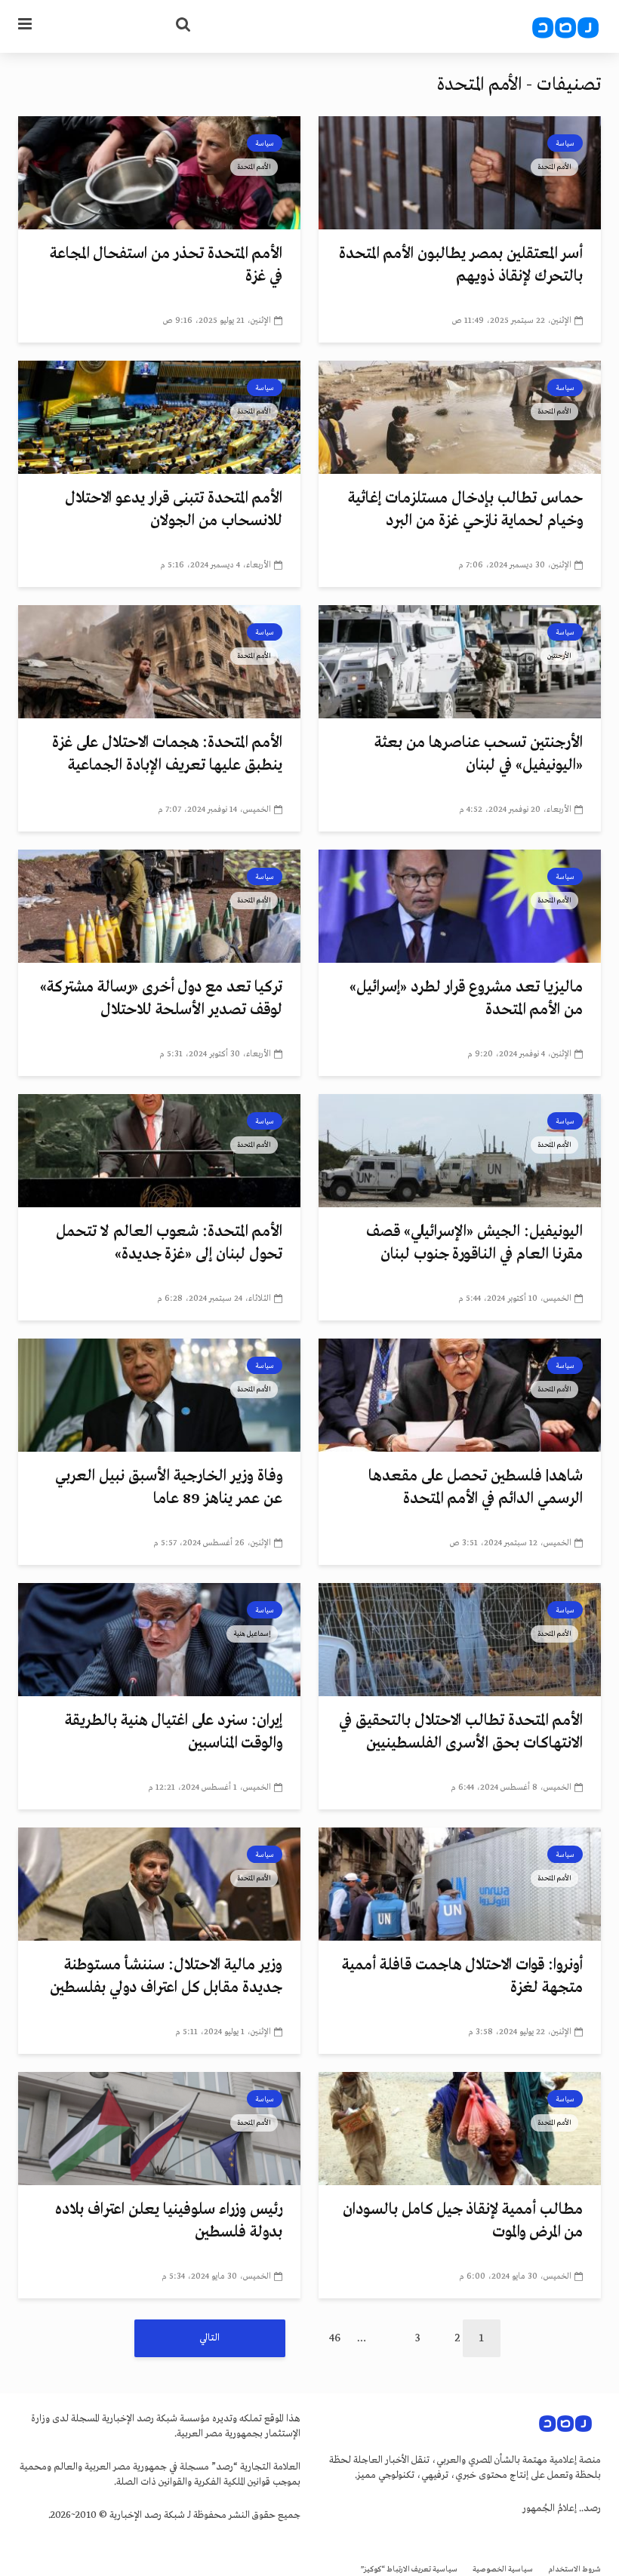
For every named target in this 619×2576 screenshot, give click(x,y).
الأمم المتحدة (554, 167)
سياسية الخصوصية (503, 2570)
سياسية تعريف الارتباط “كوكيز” (409, 2570)
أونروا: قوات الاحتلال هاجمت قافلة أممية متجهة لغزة (462, 1977)
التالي (209, 2338)
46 (335, 2338)
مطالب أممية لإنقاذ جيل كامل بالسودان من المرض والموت (463, 2221)
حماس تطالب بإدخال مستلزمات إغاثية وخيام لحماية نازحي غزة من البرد (465, 510)
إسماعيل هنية (252, 1634)
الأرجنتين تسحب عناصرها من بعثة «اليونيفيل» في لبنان (479, 754)
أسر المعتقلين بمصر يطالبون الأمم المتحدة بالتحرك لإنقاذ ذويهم (461, 265)
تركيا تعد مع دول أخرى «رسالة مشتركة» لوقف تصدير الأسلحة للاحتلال (161, 999)
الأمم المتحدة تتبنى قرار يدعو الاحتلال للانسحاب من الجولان (174, 510)
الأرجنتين (559, 656)
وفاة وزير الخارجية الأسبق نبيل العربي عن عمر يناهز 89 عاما (169, 1488)
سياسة (565, 143)
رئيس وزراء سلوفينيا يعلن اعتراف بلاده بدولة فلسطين (169, 2221)
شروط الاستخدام (574, 2570)
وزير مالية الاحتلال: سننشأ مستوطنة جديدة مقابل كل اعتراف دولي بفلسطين (166, 1977)
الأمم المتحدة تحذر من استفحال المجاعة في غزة (166, 265)
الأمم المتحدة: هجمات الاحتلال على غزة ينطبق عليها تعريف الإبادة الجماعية (167, 754)
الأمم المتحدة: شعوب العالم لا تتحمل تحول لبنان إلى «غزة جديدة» (169, 1243)
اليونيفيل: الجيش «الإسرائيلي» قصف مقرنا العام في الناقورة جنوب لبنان (474, 1243)
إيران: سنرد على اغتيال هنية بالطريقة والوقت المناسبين (174, 1732)
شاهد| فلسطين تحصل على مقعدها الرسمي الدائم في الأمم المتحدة (476, 1488)
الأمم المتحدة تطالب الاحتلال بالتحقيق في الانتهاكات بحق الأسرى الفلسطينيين (461, 1732)
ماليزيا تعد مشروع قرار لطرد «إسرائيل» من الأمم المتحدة (466, 999)
